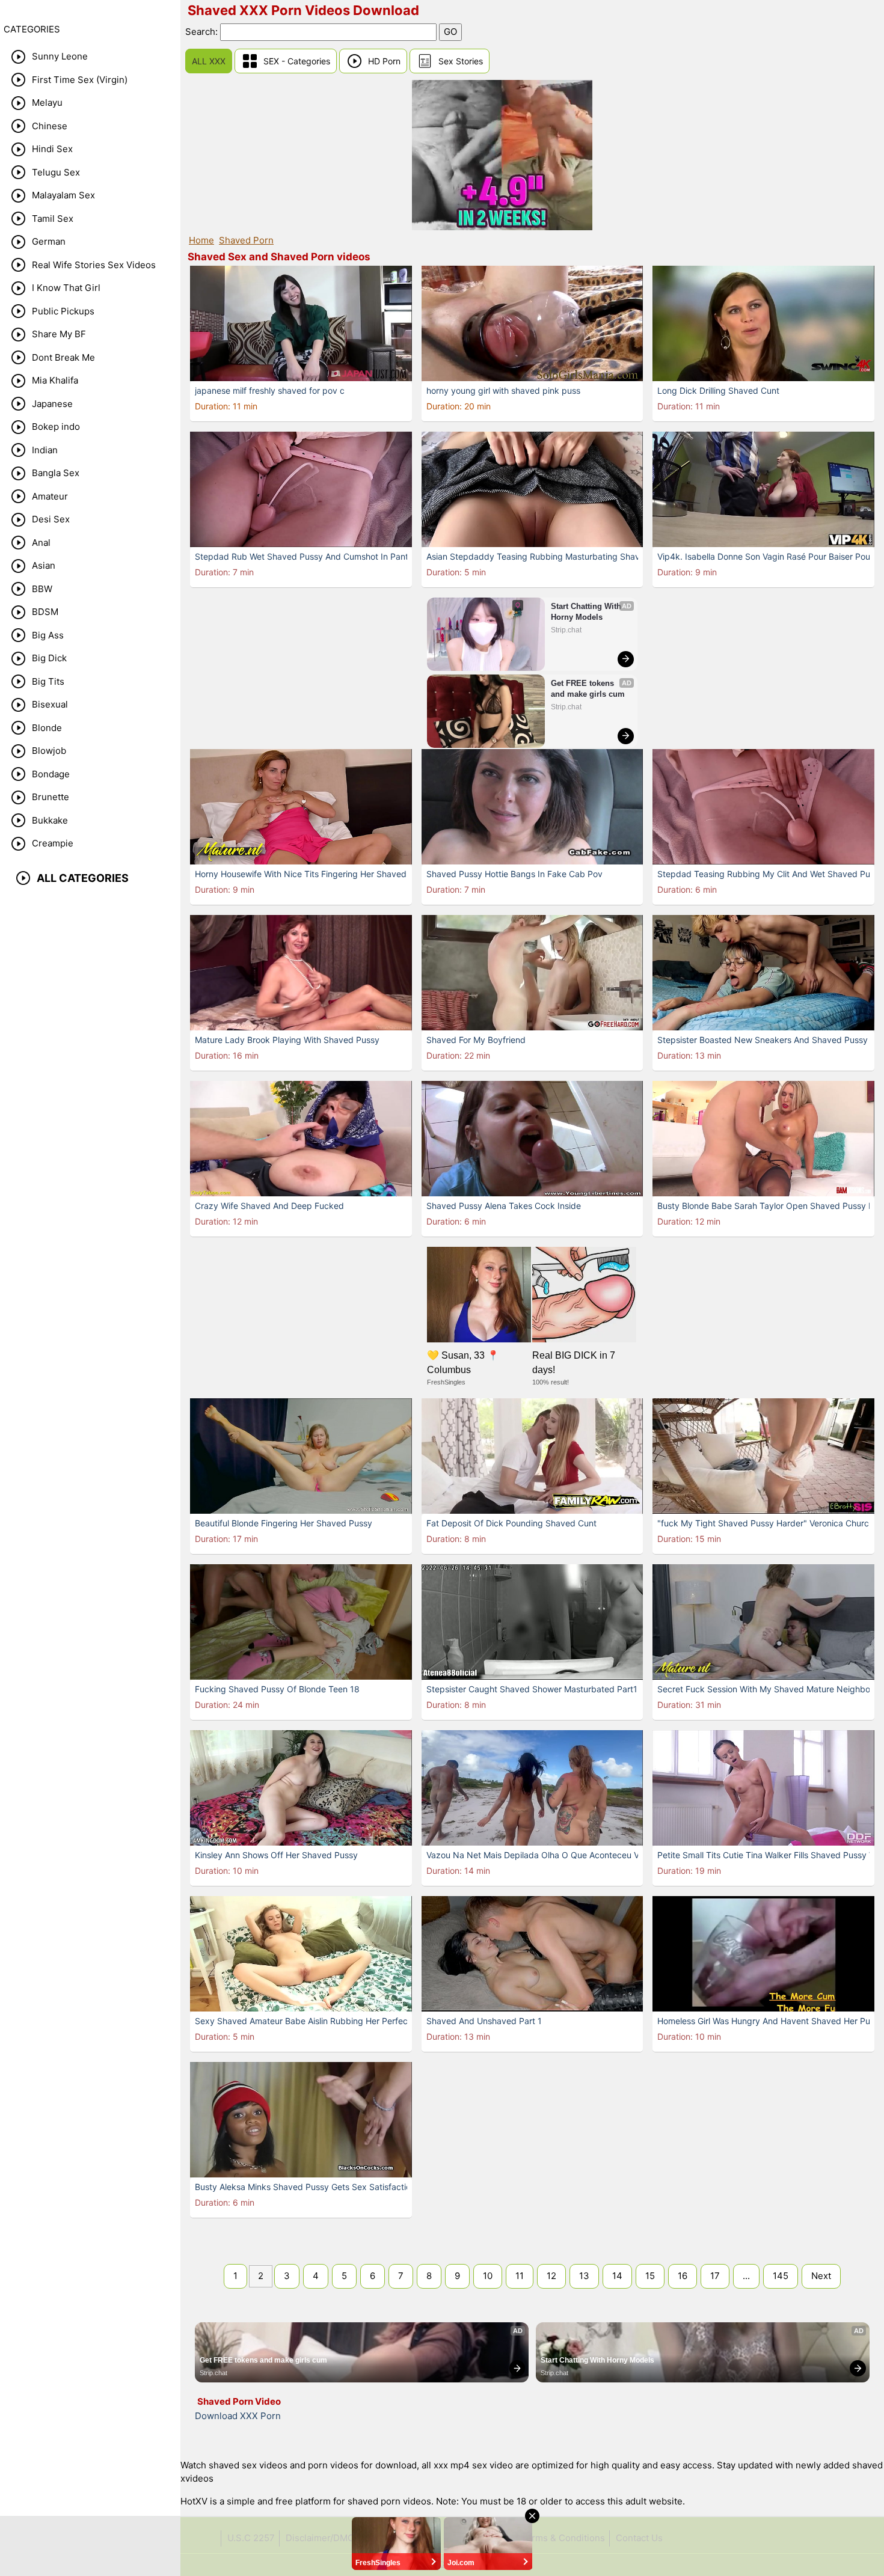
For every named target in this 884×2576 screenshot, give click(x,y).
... (746, 2276)
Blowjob (49, 751)
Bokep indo (56, 427)
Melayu (47, 102)
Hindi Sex (52, 149)
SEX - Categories (297, 61)
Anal (41, 543)
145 (781, 2276)
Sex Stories (461, 61)
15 (650, 2276)
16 (683, 2276)
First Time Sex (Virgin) (80, 80)
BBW (42, 589)
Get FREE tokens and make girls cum (588, 689)
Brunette (51, 797)
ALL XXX (209, 61)
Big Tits (48, 681)
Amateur (50, 496)
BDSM (45, 612)
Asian (44, 565)
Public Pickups (63, 311)
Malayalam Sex (63, 195)
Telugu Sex (56, 172)
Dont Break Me (63, 357)
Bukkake (50, 820)
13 (584, 2276)
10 (488, 2276)
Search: (203, 32)
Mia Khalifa (55, 380)
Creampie (53, 843)
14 (617, 2276)
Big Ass (48, 635)
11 (520, 2276)
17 (715, 2276)
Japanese (52, 404)
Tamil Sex (53, 219)
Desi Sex (51, 519)
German (49, 241)
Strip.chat (566, 630)
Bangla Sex (56, 473)
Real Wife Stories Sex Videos (94, 265)
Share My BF (59, 334)
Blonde (47, 728)
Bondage (51, 774)
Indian (45, 450)
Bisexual (50, 704)
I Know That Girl (66, 288)
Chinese (50, 126)
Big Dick (49, 658)
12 (551, 2276)
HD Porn (384, 61)
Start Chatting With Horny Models (587, 612)
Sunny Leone (60, 56)
